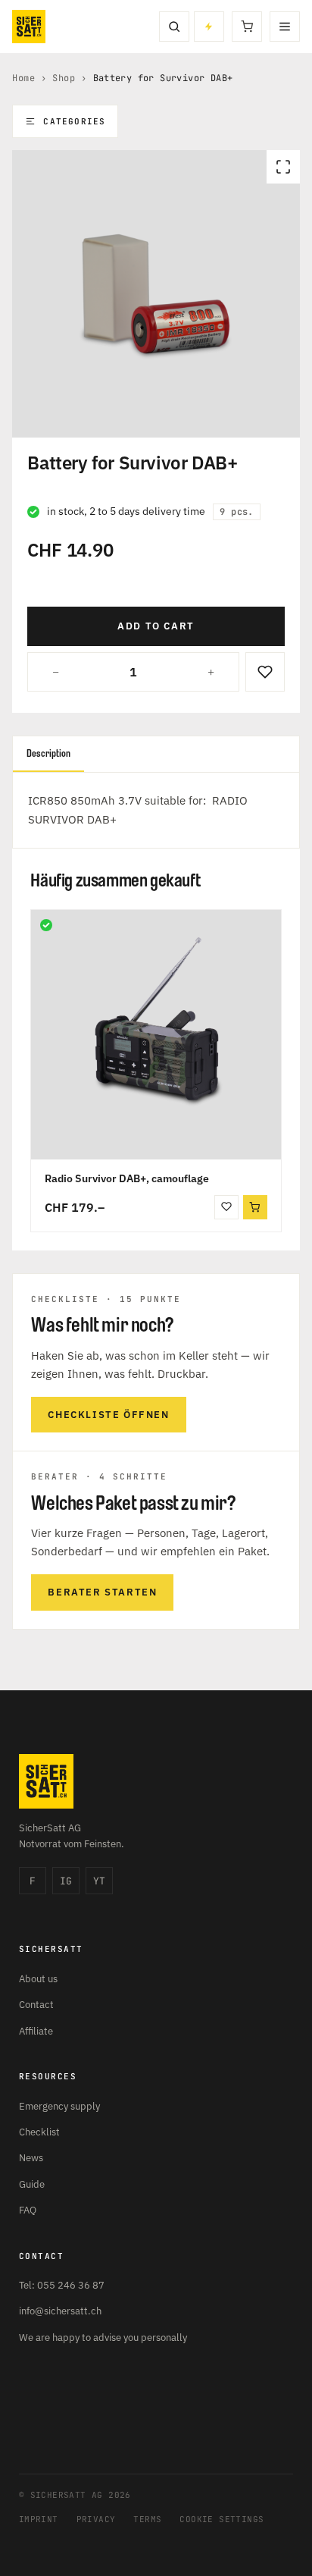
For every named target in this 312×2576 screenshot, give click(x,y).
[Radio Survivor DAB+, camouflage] (156, 1035)
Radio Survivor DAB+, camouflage (127, 1178)
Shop (64, 78)
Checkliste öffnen (108, 1415)
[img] (46, 925)
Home (23, 78)
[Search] (174, 27)
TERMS (147, 2519)
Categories (74, 121)
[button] (255, 1207)
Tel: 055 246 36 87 (62, 2285)
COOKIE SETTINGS (222, 2519)
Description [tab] (48, 753)
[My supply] (209, 27)
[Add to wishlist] (265, 672)
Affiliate (36, 2031)
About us (38, 1979)
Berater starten (102, 1592)
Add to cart (156, 626)
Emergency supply (59, 2106)
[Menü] (285, 27)
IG (66, 1881)
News (31, 2158)
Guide (32, 2184)
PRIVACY (96, 2519)
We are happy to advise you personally (103, 2338)
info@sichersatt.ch (60, 2311)
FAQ (28, 2210)
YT (99, 1881)
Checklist (39, 2132)
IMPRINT (39, 2519)
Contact (36, 2005)
